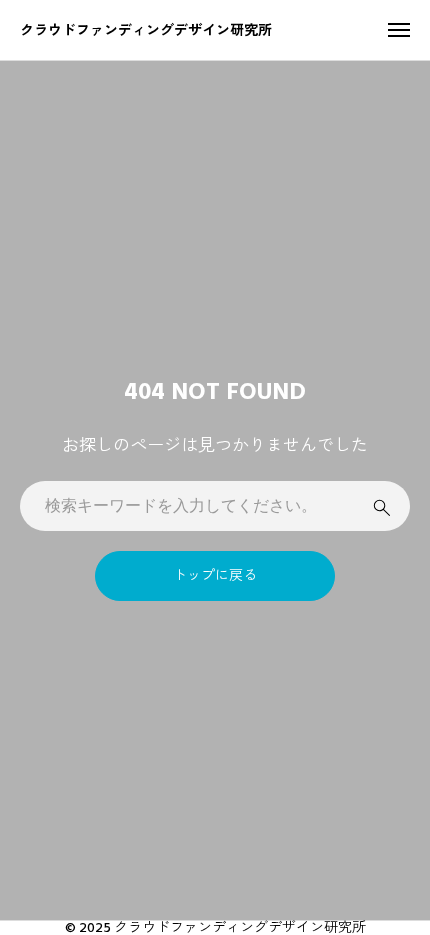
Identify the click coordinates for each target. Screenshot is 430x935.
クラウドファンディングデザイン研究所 (146, 29)
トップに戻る (215, 576)
